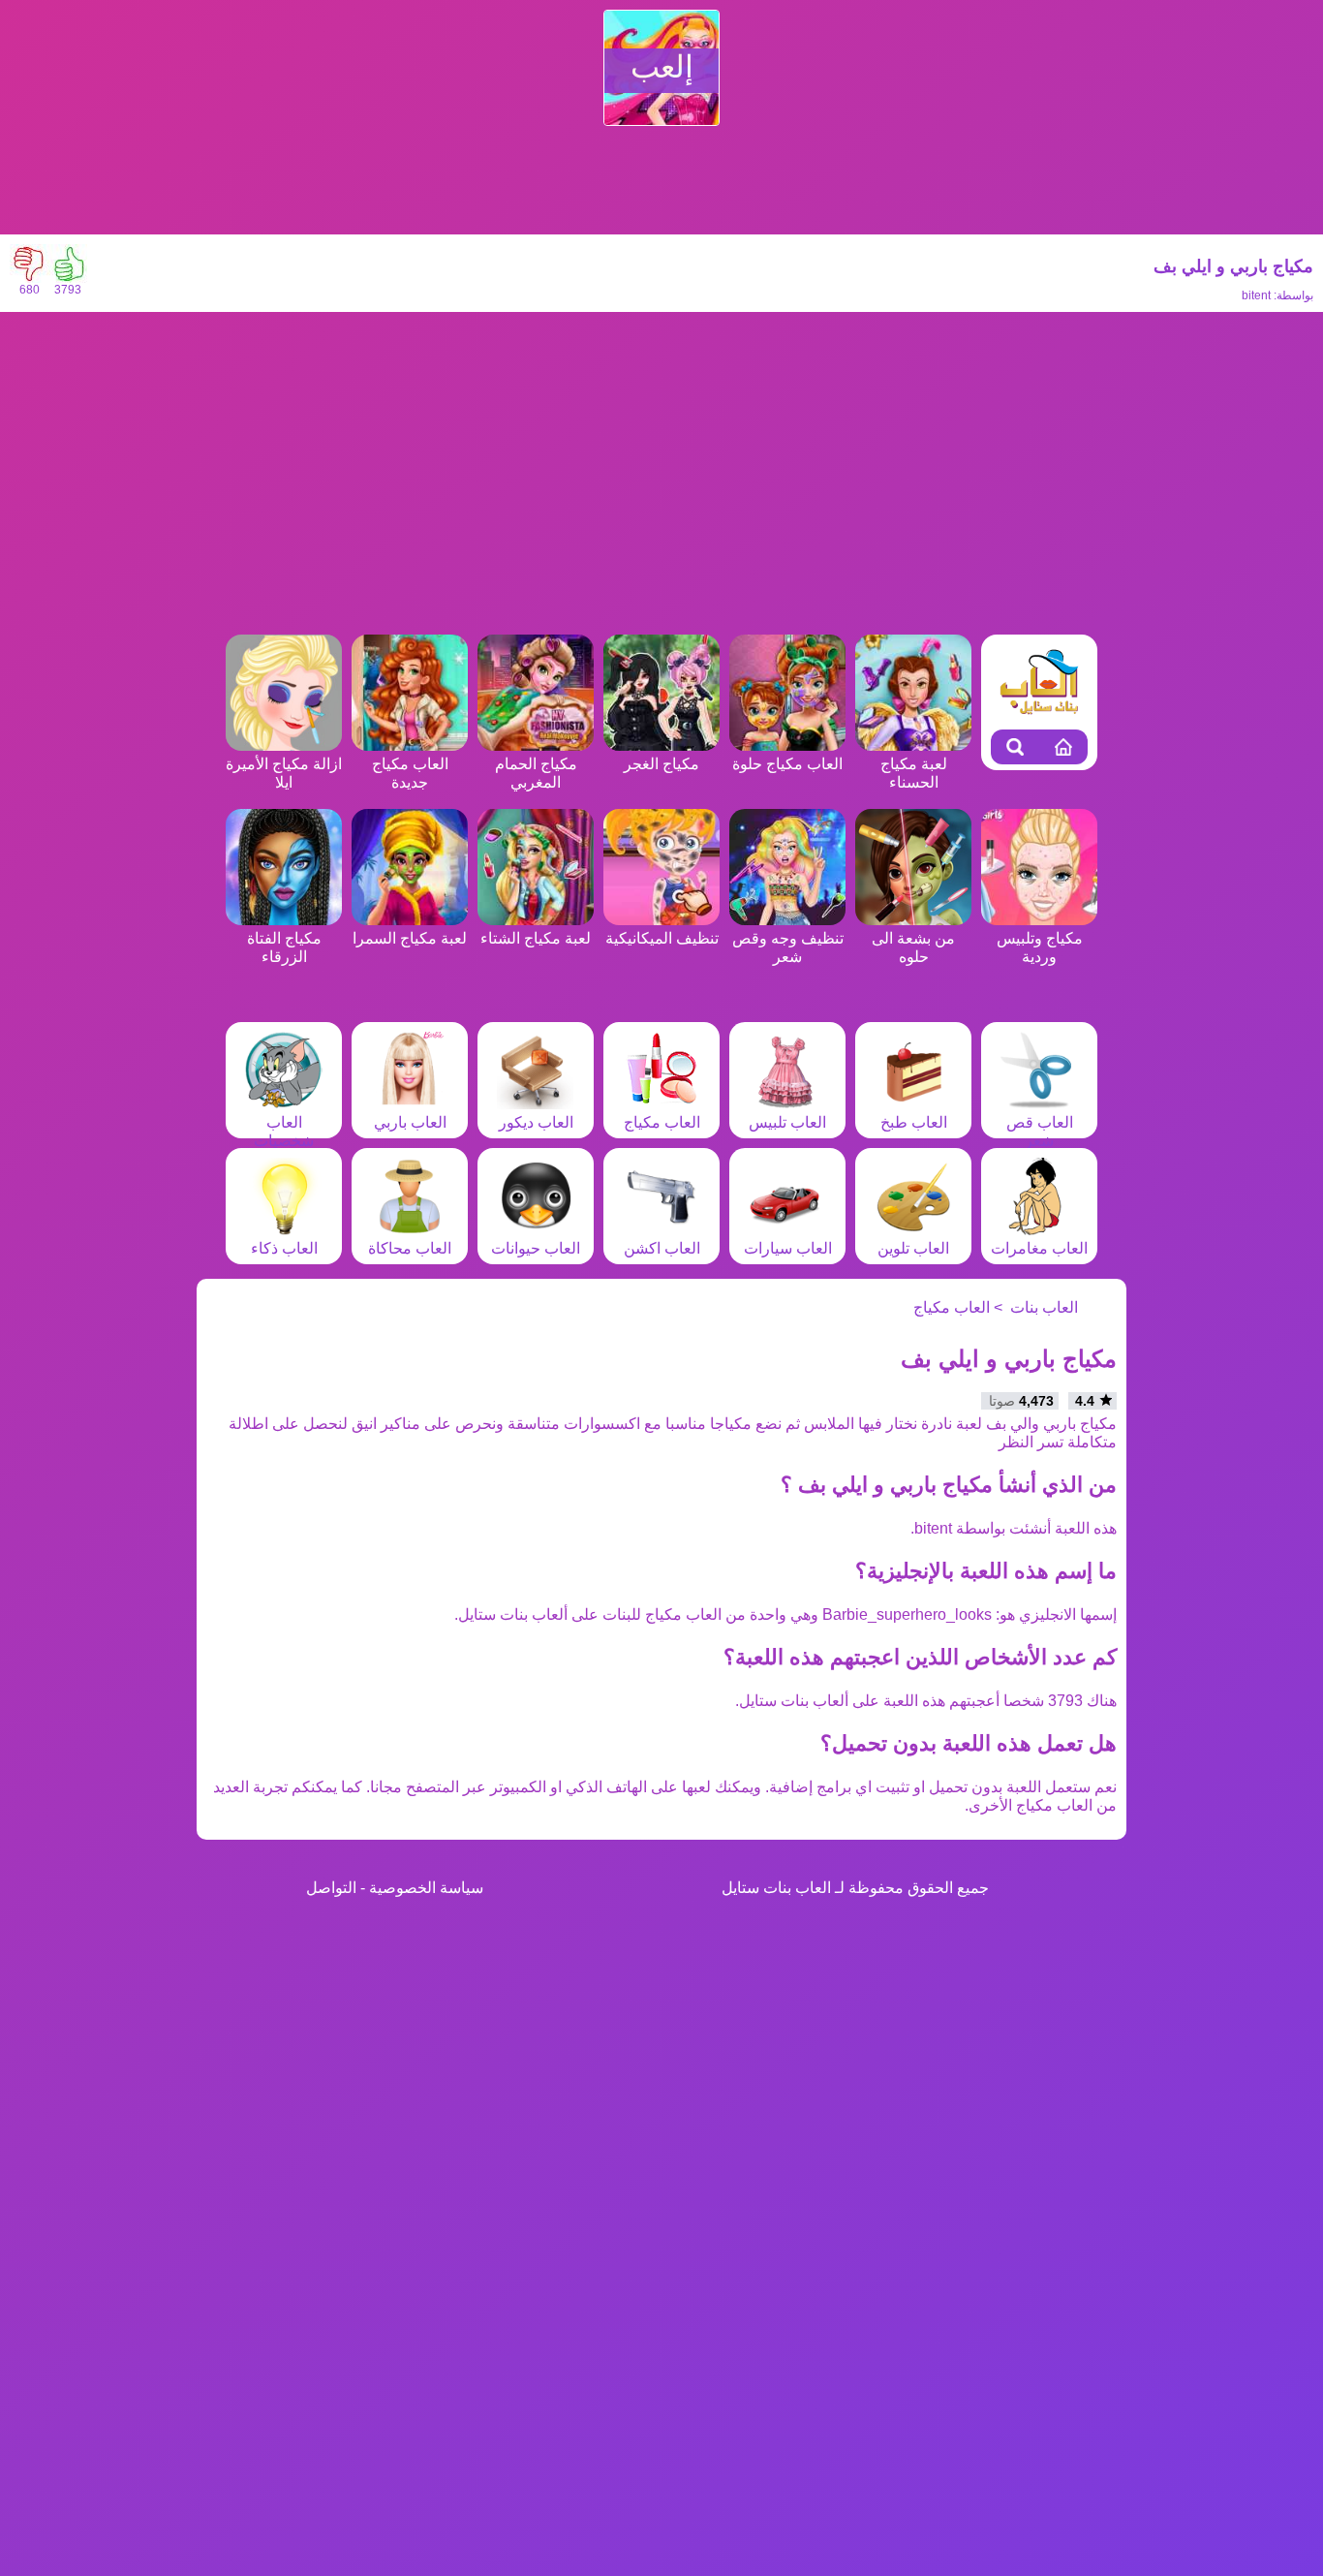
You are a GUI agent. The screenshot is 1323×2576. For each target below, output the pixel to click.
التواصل (331, 1888)
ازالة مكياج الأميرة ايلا (284, 773)
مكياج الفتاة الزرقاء (284, 947)
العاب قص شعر (1040, 1132)
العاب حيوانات (536, 1248)
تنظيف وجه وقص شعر (788, 947)
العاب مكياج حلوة (787, 764)
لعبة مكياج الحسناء (914, 773)
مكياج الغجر (661, 764)
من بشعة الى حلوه (913, 947)
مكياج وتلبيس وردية (1040, 947)
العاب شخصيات (284, 1132)
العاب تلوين (913, 1248)
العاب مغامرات (1039, 1248)
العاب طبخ (914, 1122)
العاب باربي (410, 1122)
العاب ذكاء (284, 1248)
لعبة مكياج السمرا (410, 938)
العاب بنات (1044, 1307)
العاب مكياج (662, 1122)
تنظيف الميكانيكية (662, 938)
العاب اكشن (662, 1248)
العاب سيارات (788, 1248)
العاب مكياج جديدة (410, 773)
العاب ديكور (536, 1122)
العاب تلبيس (787, 1122)
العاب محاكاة (410, 1248)
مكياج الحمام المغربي (536, 773)
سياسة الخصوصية (426, 1888)
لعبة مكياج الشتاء (536, 938)
